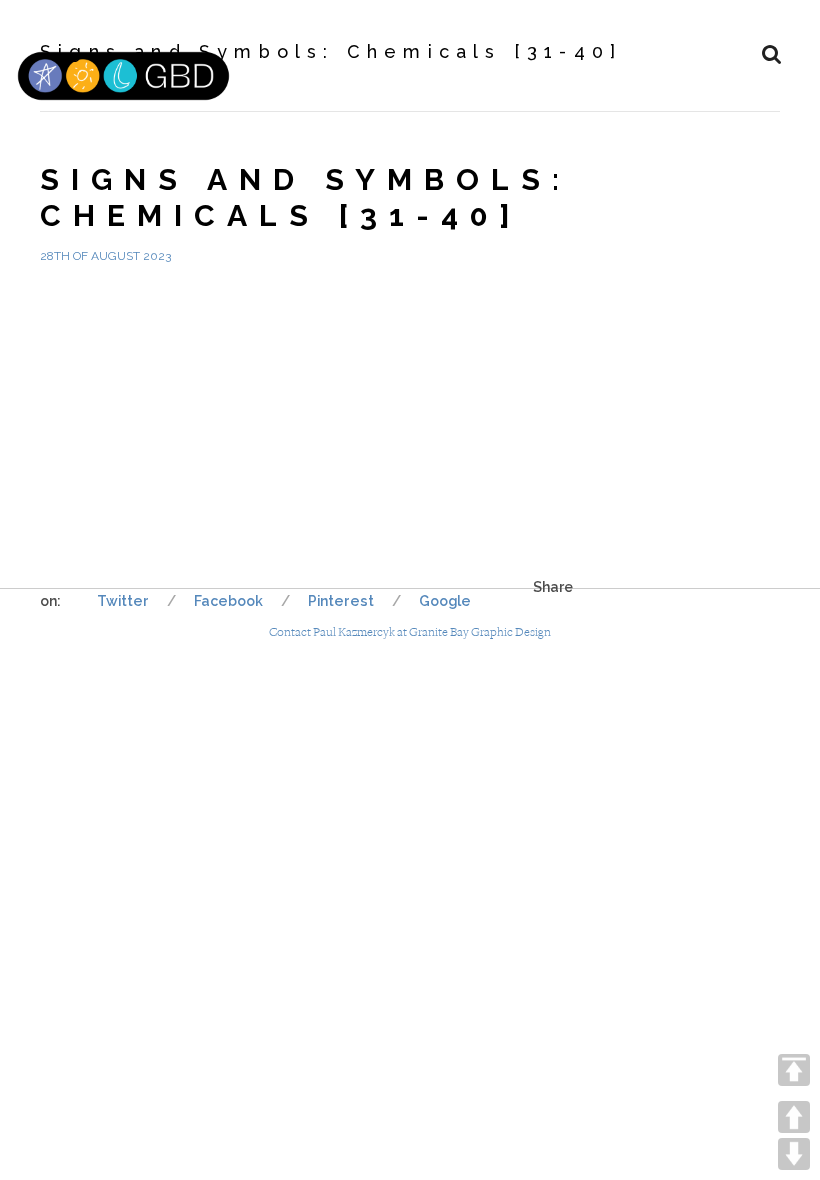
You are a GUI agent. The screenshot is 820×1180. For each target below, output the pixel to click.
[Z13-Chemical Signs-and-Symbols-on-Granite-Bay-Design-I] (348, 493)
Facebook (228, 601)
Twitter (123, 601)
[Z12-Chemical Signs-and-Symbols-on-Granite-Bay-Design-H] (224, 493)
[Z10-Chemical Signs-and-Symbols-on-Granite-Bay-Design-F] (717, 353)
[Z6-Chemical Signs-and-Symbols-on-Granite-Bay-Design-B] (224, 353)
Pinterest (341, 601)
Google (445, 601)
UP (794, 1117)
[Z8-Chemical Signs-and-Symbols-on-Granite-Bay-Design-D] (471, 353)
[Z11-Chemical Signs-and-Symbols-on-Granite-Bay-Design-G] (101, 493)
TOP (794, 1070)
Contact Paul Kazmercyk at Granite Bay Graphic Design (410, 633)
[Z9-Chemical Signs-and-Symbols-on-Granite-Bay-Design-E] (594, 353)
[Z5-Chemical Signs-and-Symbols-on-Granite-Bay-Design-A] (101, 353)
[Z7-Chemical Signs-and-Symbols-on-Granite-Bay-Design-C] (348, 353)
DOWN (794, 1154)
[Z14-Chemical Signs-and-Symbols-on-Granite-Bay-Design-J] (471, 493)
